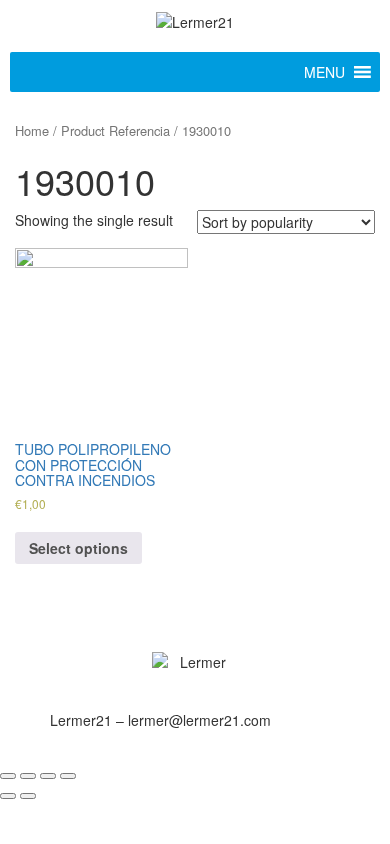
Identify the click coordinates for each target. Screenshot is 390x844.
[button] (324, 72)
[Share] (28, 776)
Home (32, 130)
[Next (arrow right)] (28, 796)
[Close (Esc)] (8, 776)
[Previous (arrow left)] (8, 796)
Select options (78, 548)
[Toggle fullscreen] (48, 776)
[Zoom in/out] (68, 776)
